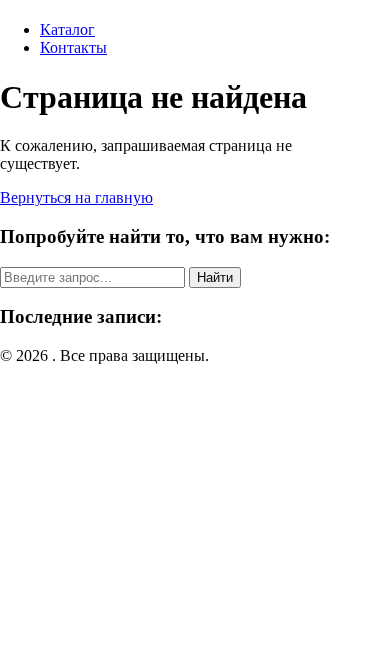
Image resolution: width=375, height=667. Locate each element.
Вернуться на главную (76, 197)
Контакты (73, 47)
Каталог (67, 29)
